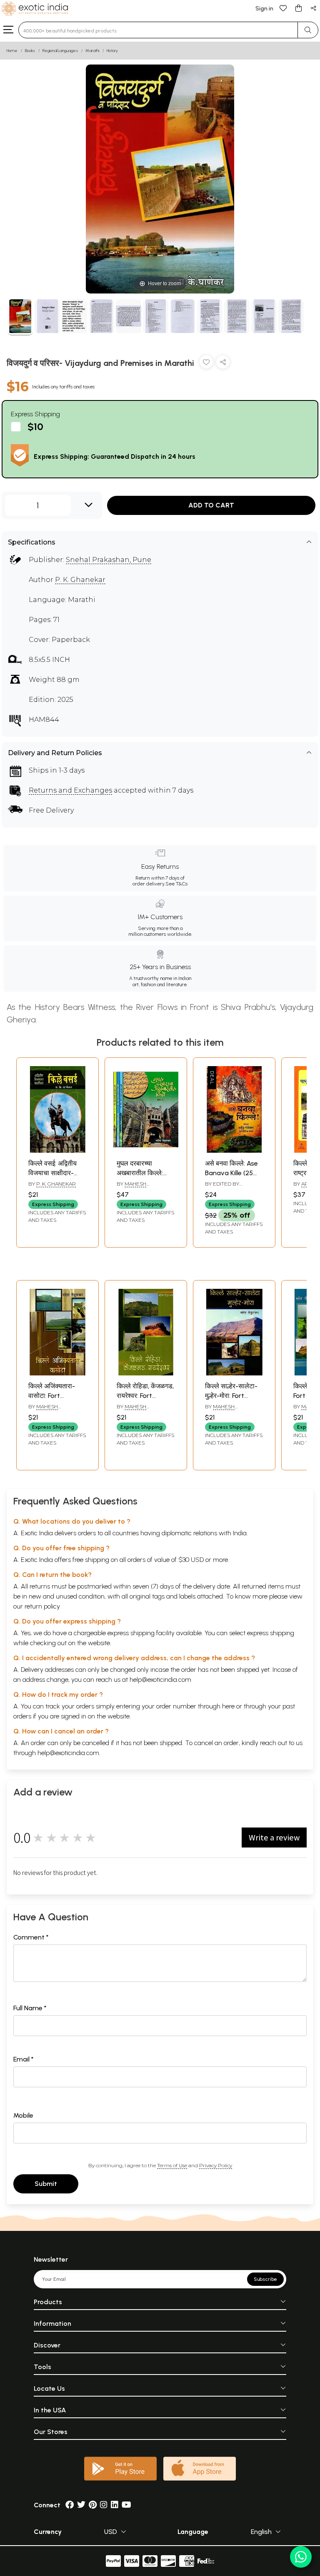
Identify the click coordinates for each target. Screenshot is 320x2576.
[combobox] (158, 30)
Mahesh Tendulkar (132, 1187)
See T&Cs (176, 884)
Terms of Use (172, 2165)
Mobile (23, 2115)
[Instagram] (104, 2505)
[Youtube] (126, 2505)
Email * (24, 2059)
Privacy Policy (216, 2165)
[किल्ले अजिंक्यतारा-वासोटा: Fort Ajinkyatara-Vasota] (57, 1373)
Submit (46, 2184)
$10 (35, 426)
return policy (42, 1606)
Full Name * (30, 2008)
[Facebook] (70, 2505)
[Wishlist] (283, 8)
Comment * (31, 1937)
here (228, 1706)
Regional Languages (60, 51)
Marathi (92, 51)
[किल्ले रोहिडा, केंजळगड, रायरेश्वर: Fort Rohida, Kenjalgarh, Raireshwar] (146, 1373)
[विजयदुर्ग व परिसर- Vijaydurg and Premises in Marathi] (20, 317)
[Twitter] (81, 2505)
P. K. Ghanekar (80, 580)
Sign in (264, 9)
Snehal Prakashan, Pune (109, 560)
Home (12, 51)
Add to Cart (211, 505)
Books (30, 51)
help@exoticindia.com (160, 1680)
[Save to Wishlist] (206, 364)
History (112, 51)
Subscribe (265, 2279)
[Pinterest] (93, 2505)
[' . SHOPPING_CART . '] (298, 8)
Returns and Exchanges (70, 790)
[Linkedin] (115, 2505)
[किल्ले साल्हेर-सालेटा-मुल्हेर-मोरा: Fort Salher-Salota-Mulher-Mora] (234, 1373)
